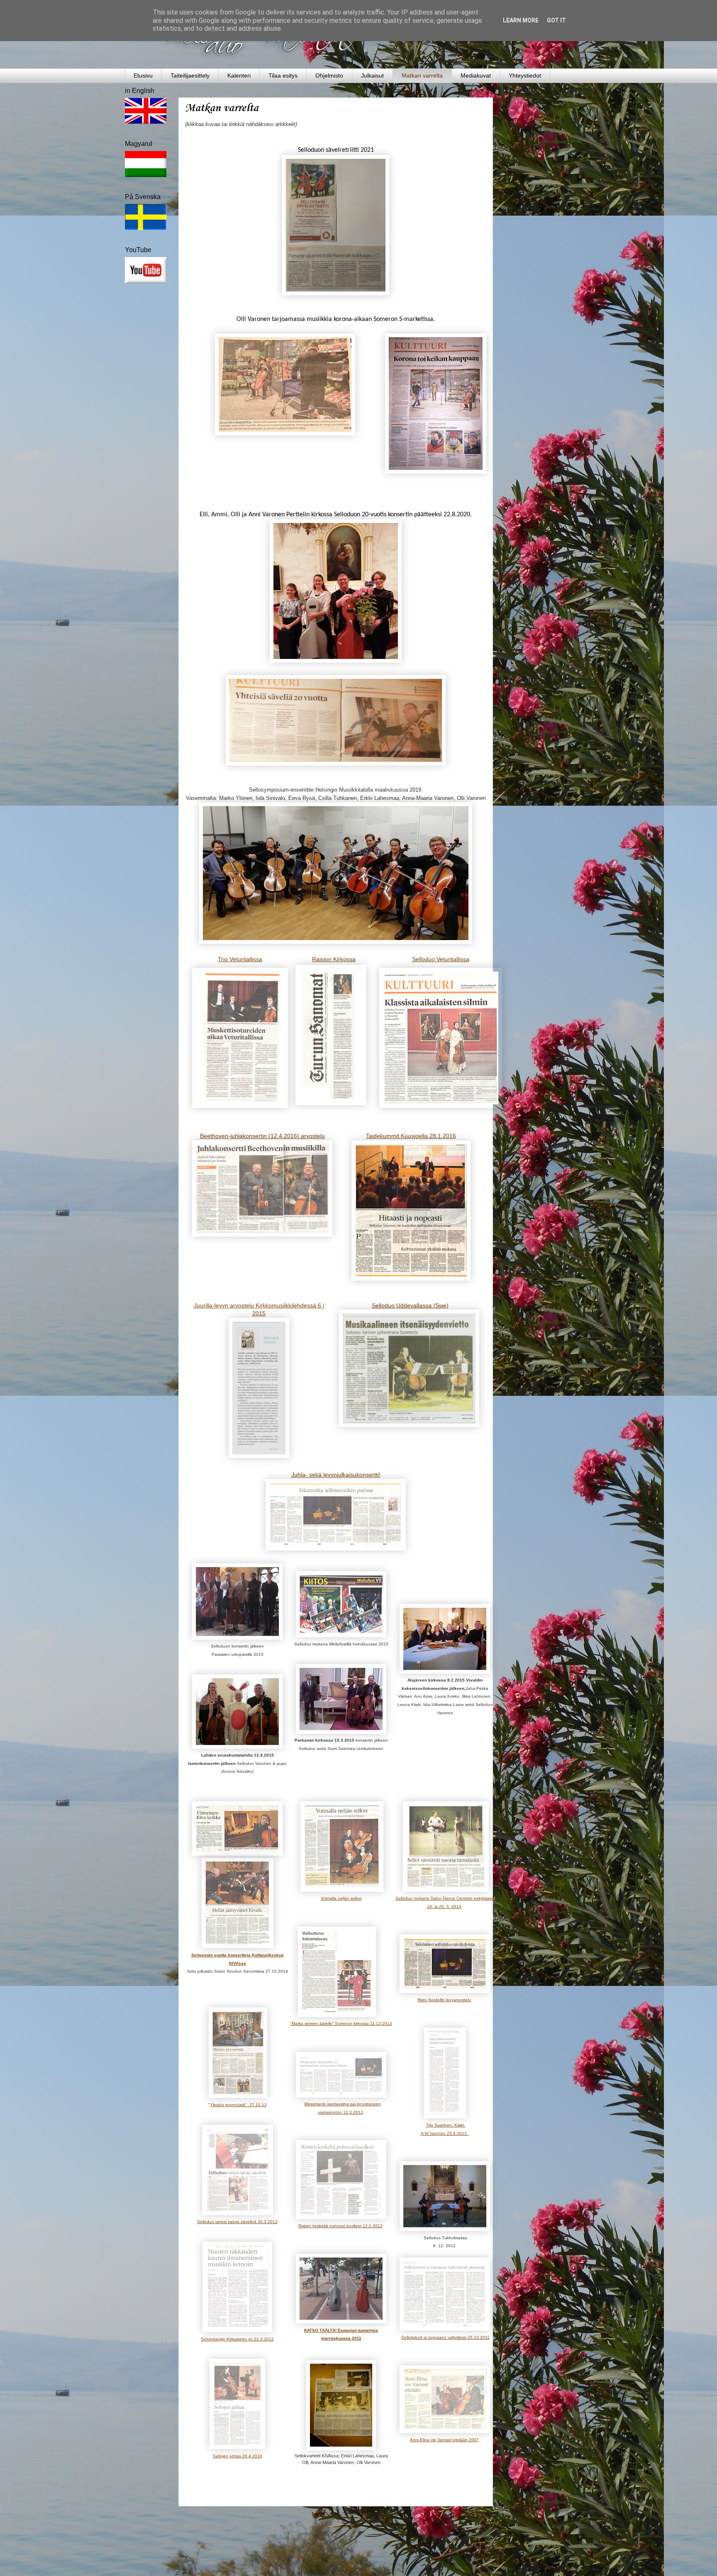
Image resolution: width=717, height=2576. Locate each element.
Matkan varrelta (422, 75)
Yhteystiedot (525, 75)
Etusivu (143, 75)
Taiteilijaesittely (190, 75)
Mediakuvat (476, 75)
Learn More (521, 20)
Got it (556, 20)
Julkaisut (372, 75)
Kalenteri (239, 75)
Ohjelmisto (329, 75)
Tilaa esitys (283, 75)
